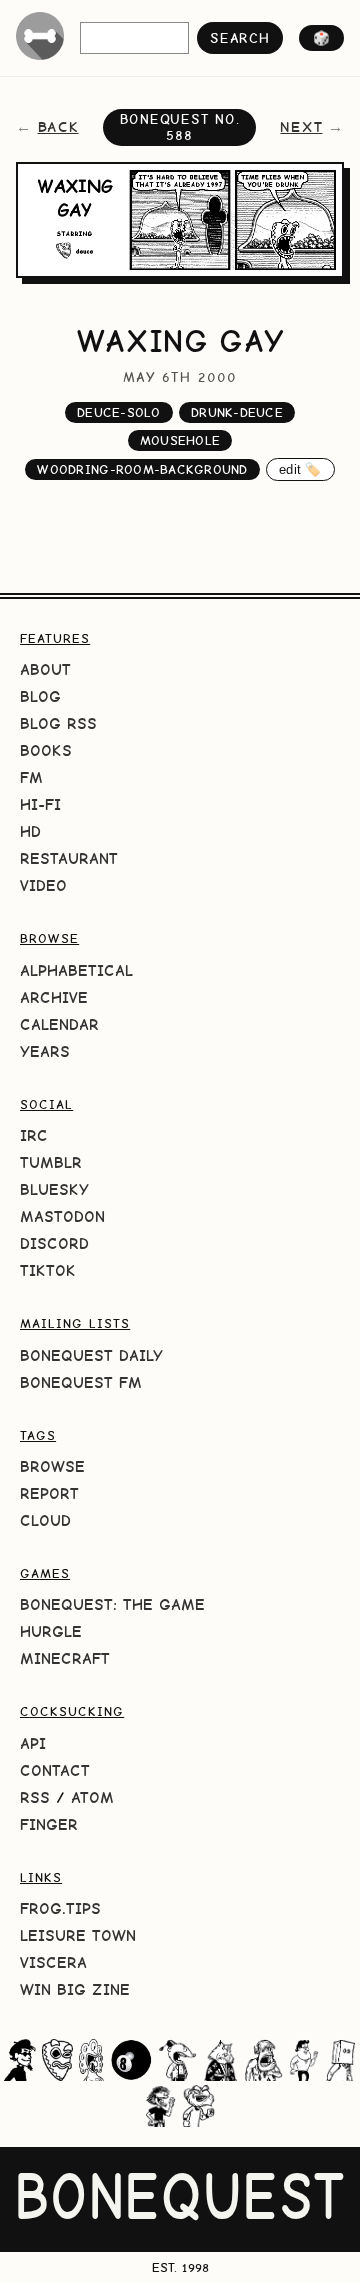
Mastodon (62, 1216)
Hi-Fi (40, 804)
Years (45, 1051)
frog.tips (60, 1908)
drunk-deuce (237, 412)
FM (31, 777)
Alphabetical (76, 970)
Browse (52, 1466)
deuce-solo (119, 412)
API (33, 1743)
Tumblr (51, 1162)
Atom (92, 1797)
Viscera (53, 1962)
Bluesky (54, 1189)
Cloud (45, 1520)
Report (49, 1493)
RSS (35, 1797)
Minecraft (65, 1658)
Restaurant (69, 858)
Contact (55, 1770)
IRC (34, 1135)
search (239, 38)
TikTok (48, 1270)
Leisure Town (78, 1935)
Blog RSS (58, 723)
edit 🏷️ (300, 469)
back (58, 127)
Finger (49, 1824)
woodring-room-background (142, 469)
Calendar (59, 1024)
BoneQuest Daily (91, 1355)
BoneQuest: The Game (112, 1604)
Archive (54, 997)
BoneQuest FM (81, 1382)
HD (30, 831)
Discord (54, 1243)
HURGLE (51, 1631)
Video (43, 885)
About (45, 669)
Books (46, 750)
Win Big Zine (75, 1989)
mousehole (180, 440)
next (301, 127)
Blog (40, 696)
